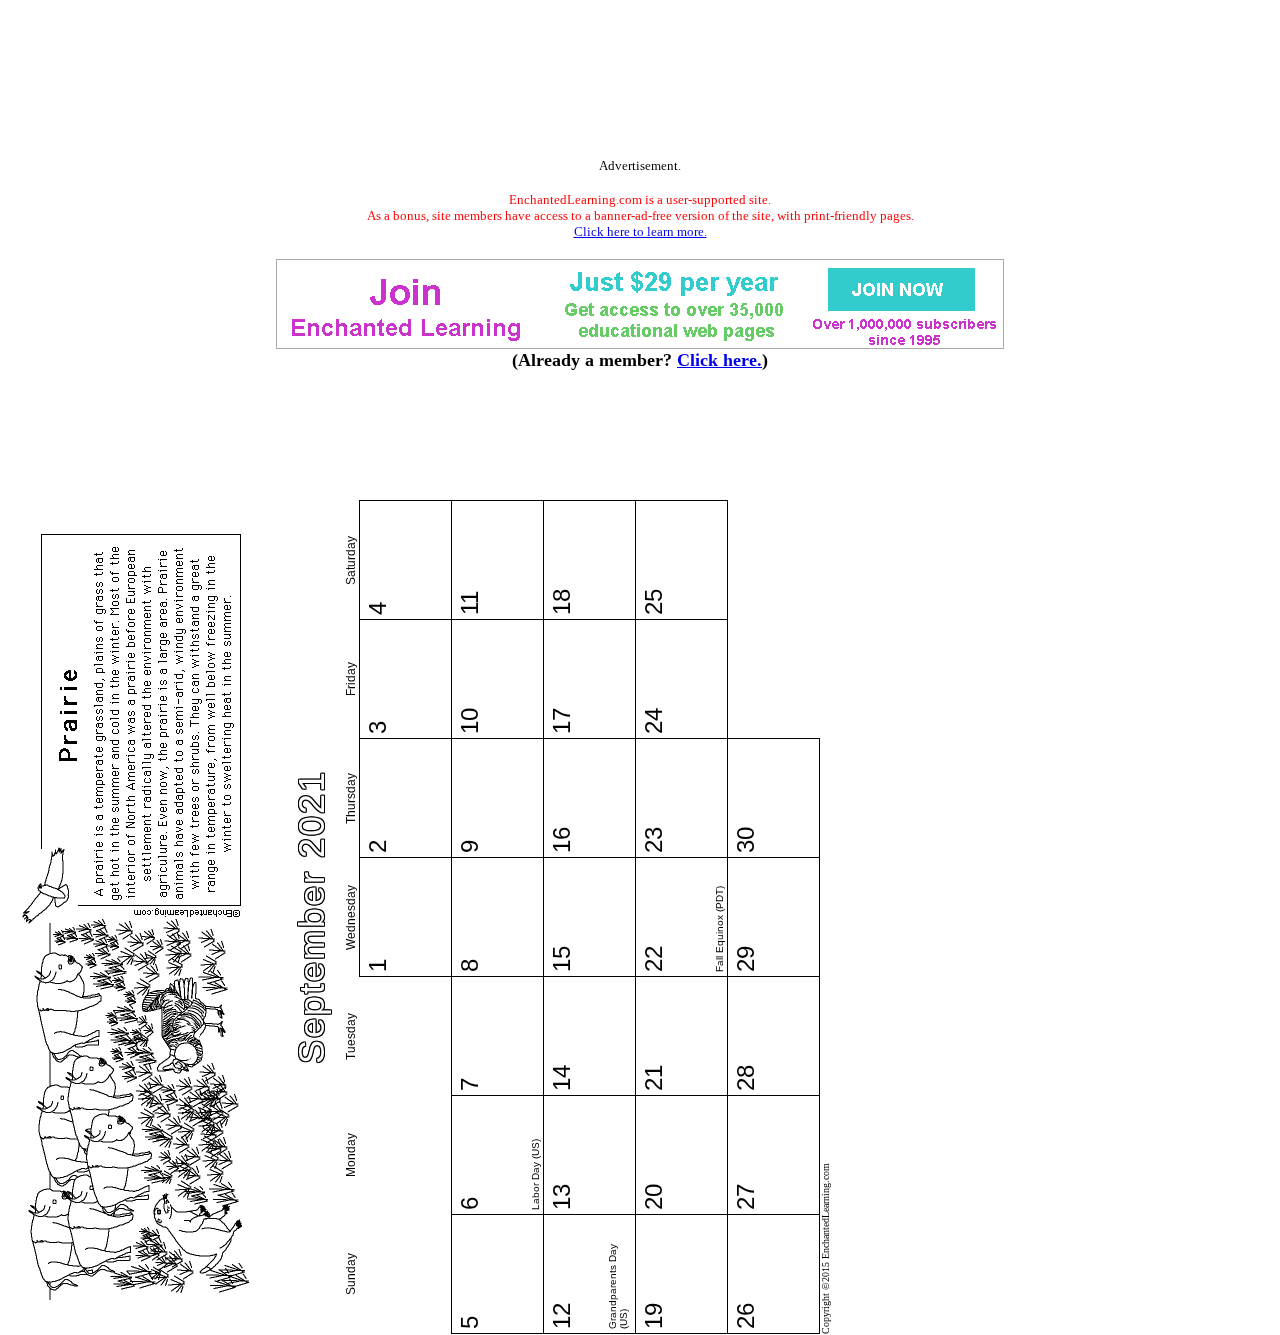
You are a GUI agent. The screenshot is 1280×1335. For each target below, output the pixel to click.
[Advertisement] (640, 83)
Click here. (719, 360)
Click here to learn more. (640, 231)
